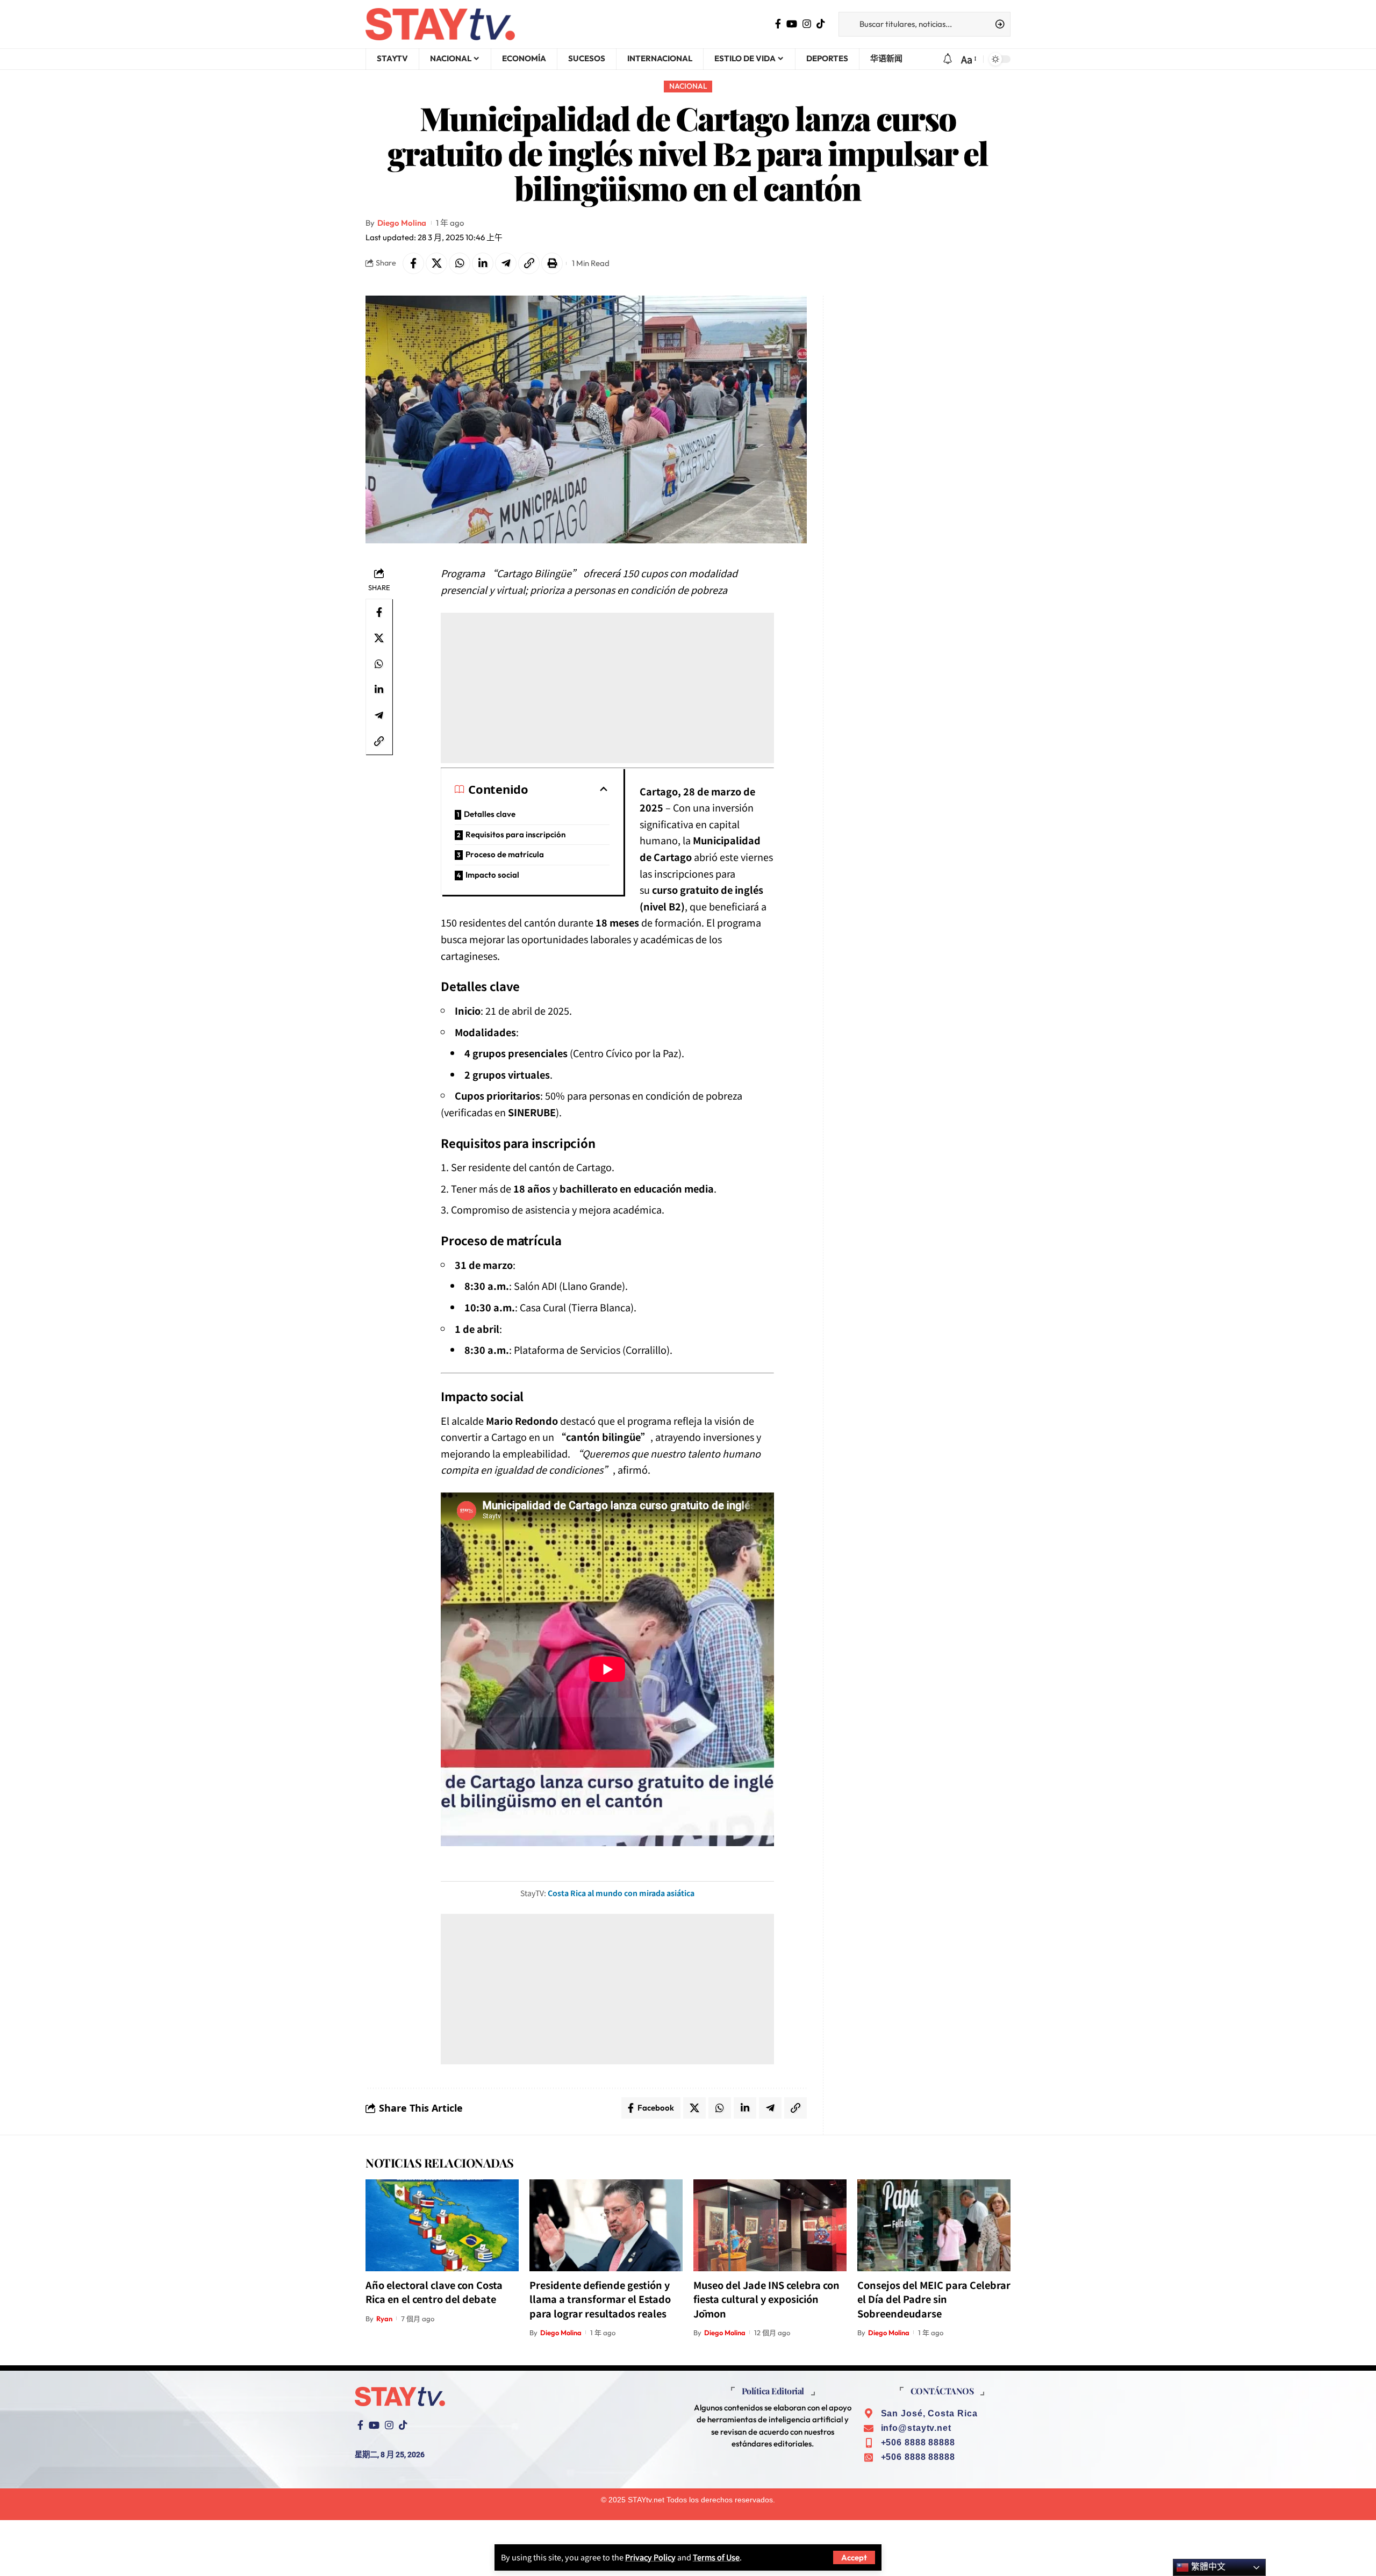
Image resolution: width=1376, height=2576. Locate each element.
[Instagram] (807, 24)
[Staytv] (440, 24)
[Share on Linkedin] (483, 263)
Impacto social (492, 875)
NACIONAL (688, 86)
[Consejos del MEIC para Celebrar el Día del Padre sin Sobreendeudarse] (934, 2225)
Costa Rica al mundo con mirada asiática (621, 1893)
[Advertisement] (607, 688)
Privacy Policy (650, 2557)
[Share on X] (436, 263)
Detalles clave (490, 814)
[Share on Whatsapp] (460, 263)
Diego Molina (402, 223)
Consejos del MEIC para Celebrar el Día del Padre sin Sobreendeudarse (934, 2299)
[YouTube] (792, 24)
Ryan (384, 2319)
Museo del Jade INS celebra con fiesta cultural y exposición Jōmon (766, 2299)
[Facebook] (778, 24)
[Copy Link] (529, 263)
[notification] (948, 59)
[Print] (552, 263)
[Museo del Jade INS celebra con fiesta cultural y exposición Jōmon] (770, 2225)
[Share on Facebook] (413, 263)
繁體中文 (1207, 2567)
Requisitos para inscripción (515, 834)
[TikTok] (821, 24)
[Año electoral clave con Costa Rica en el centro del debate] (442, 2225)
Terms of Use (716, 2557)
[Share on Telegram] (506, 263)
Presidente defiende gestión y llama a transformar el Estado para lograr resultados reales (600, 2299)
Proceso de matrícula (505, 854)
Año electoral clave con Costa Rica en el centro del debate (434, 2292)
